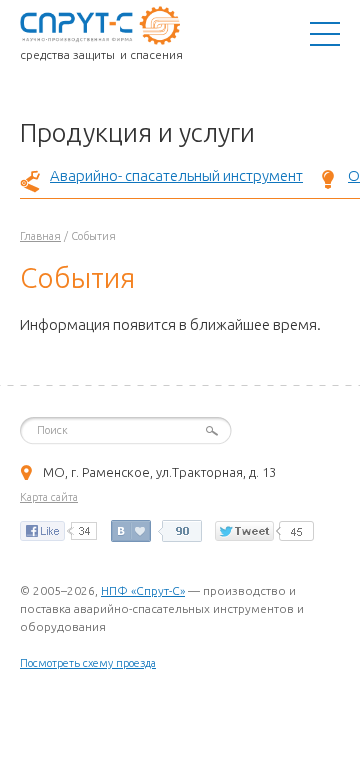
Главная (40, 236)
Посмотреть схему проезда (88, 663)
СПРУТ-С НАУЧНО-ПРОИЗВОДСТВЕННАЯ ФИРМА (100, 25)
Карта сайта (49, 497)
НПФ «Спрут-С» (143, 590)
